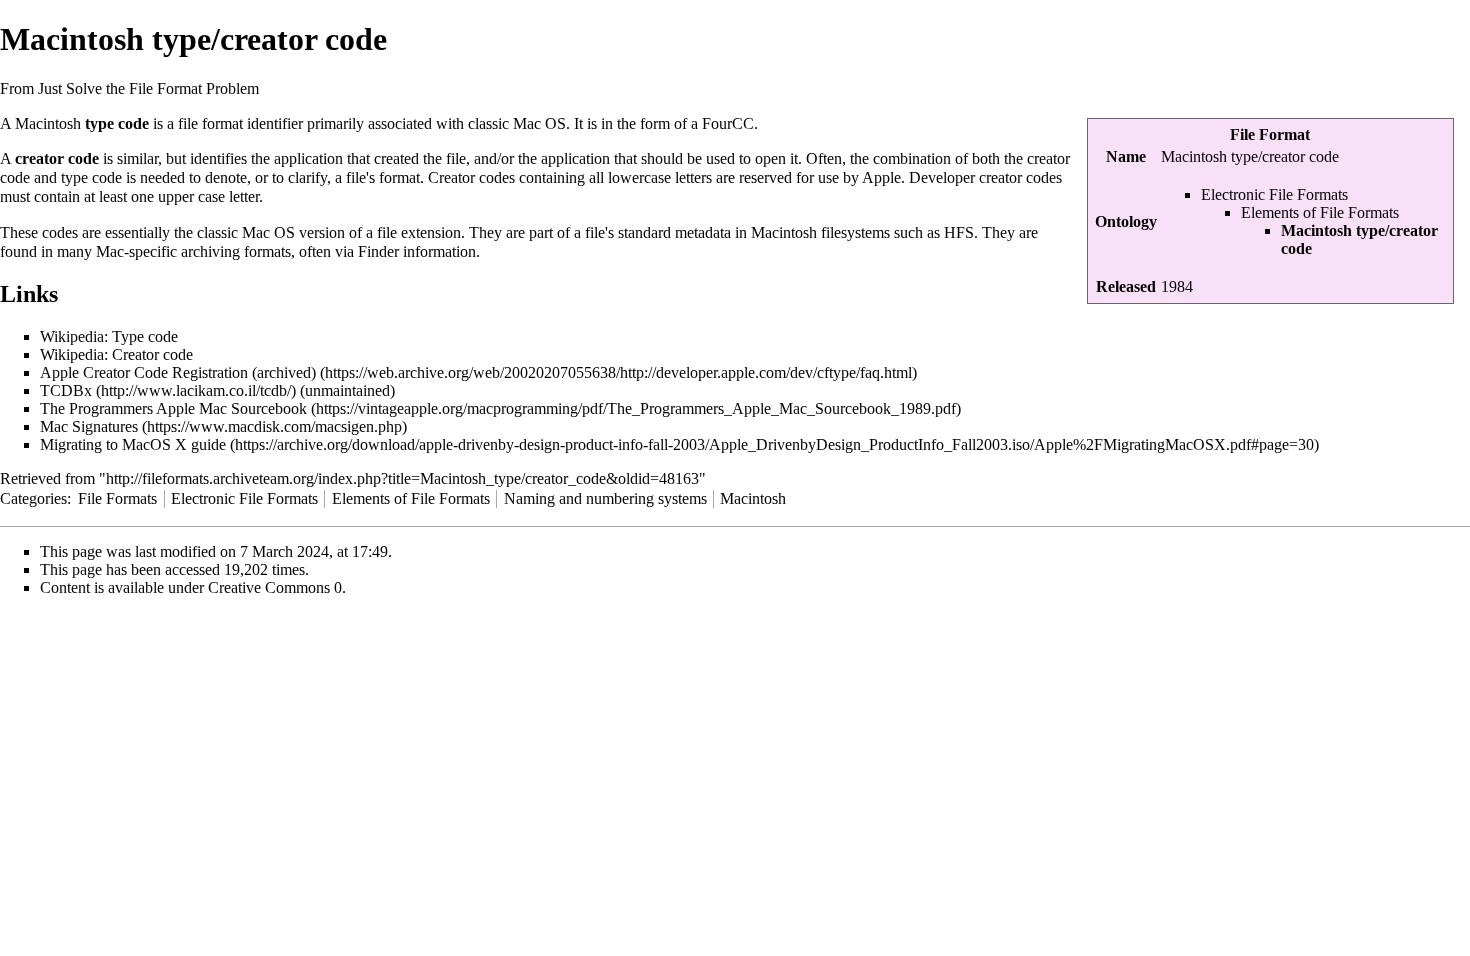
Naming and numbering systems (605, 498)
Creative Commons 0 (275, 587)
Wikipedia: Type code (109, 336)
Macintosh (753, 498)
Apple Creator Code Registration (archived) (178, 372)
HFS (959, 232)
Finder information (417, 251)
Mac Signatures (89, 426)
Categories (33, 498)
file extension (419, 232)
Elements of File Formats (1320, 212)
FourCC (728, 123)
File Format (1270, 134)
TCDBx (66, 390)
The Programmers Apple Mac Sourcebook (173, 408)
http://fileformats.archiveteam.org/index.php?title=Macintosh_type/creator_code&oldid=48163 (402, 478)
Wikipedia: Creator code (116, 354)
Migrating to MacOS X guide (133, 444)
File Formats (117, 498)
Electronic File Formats (1274, 194)
